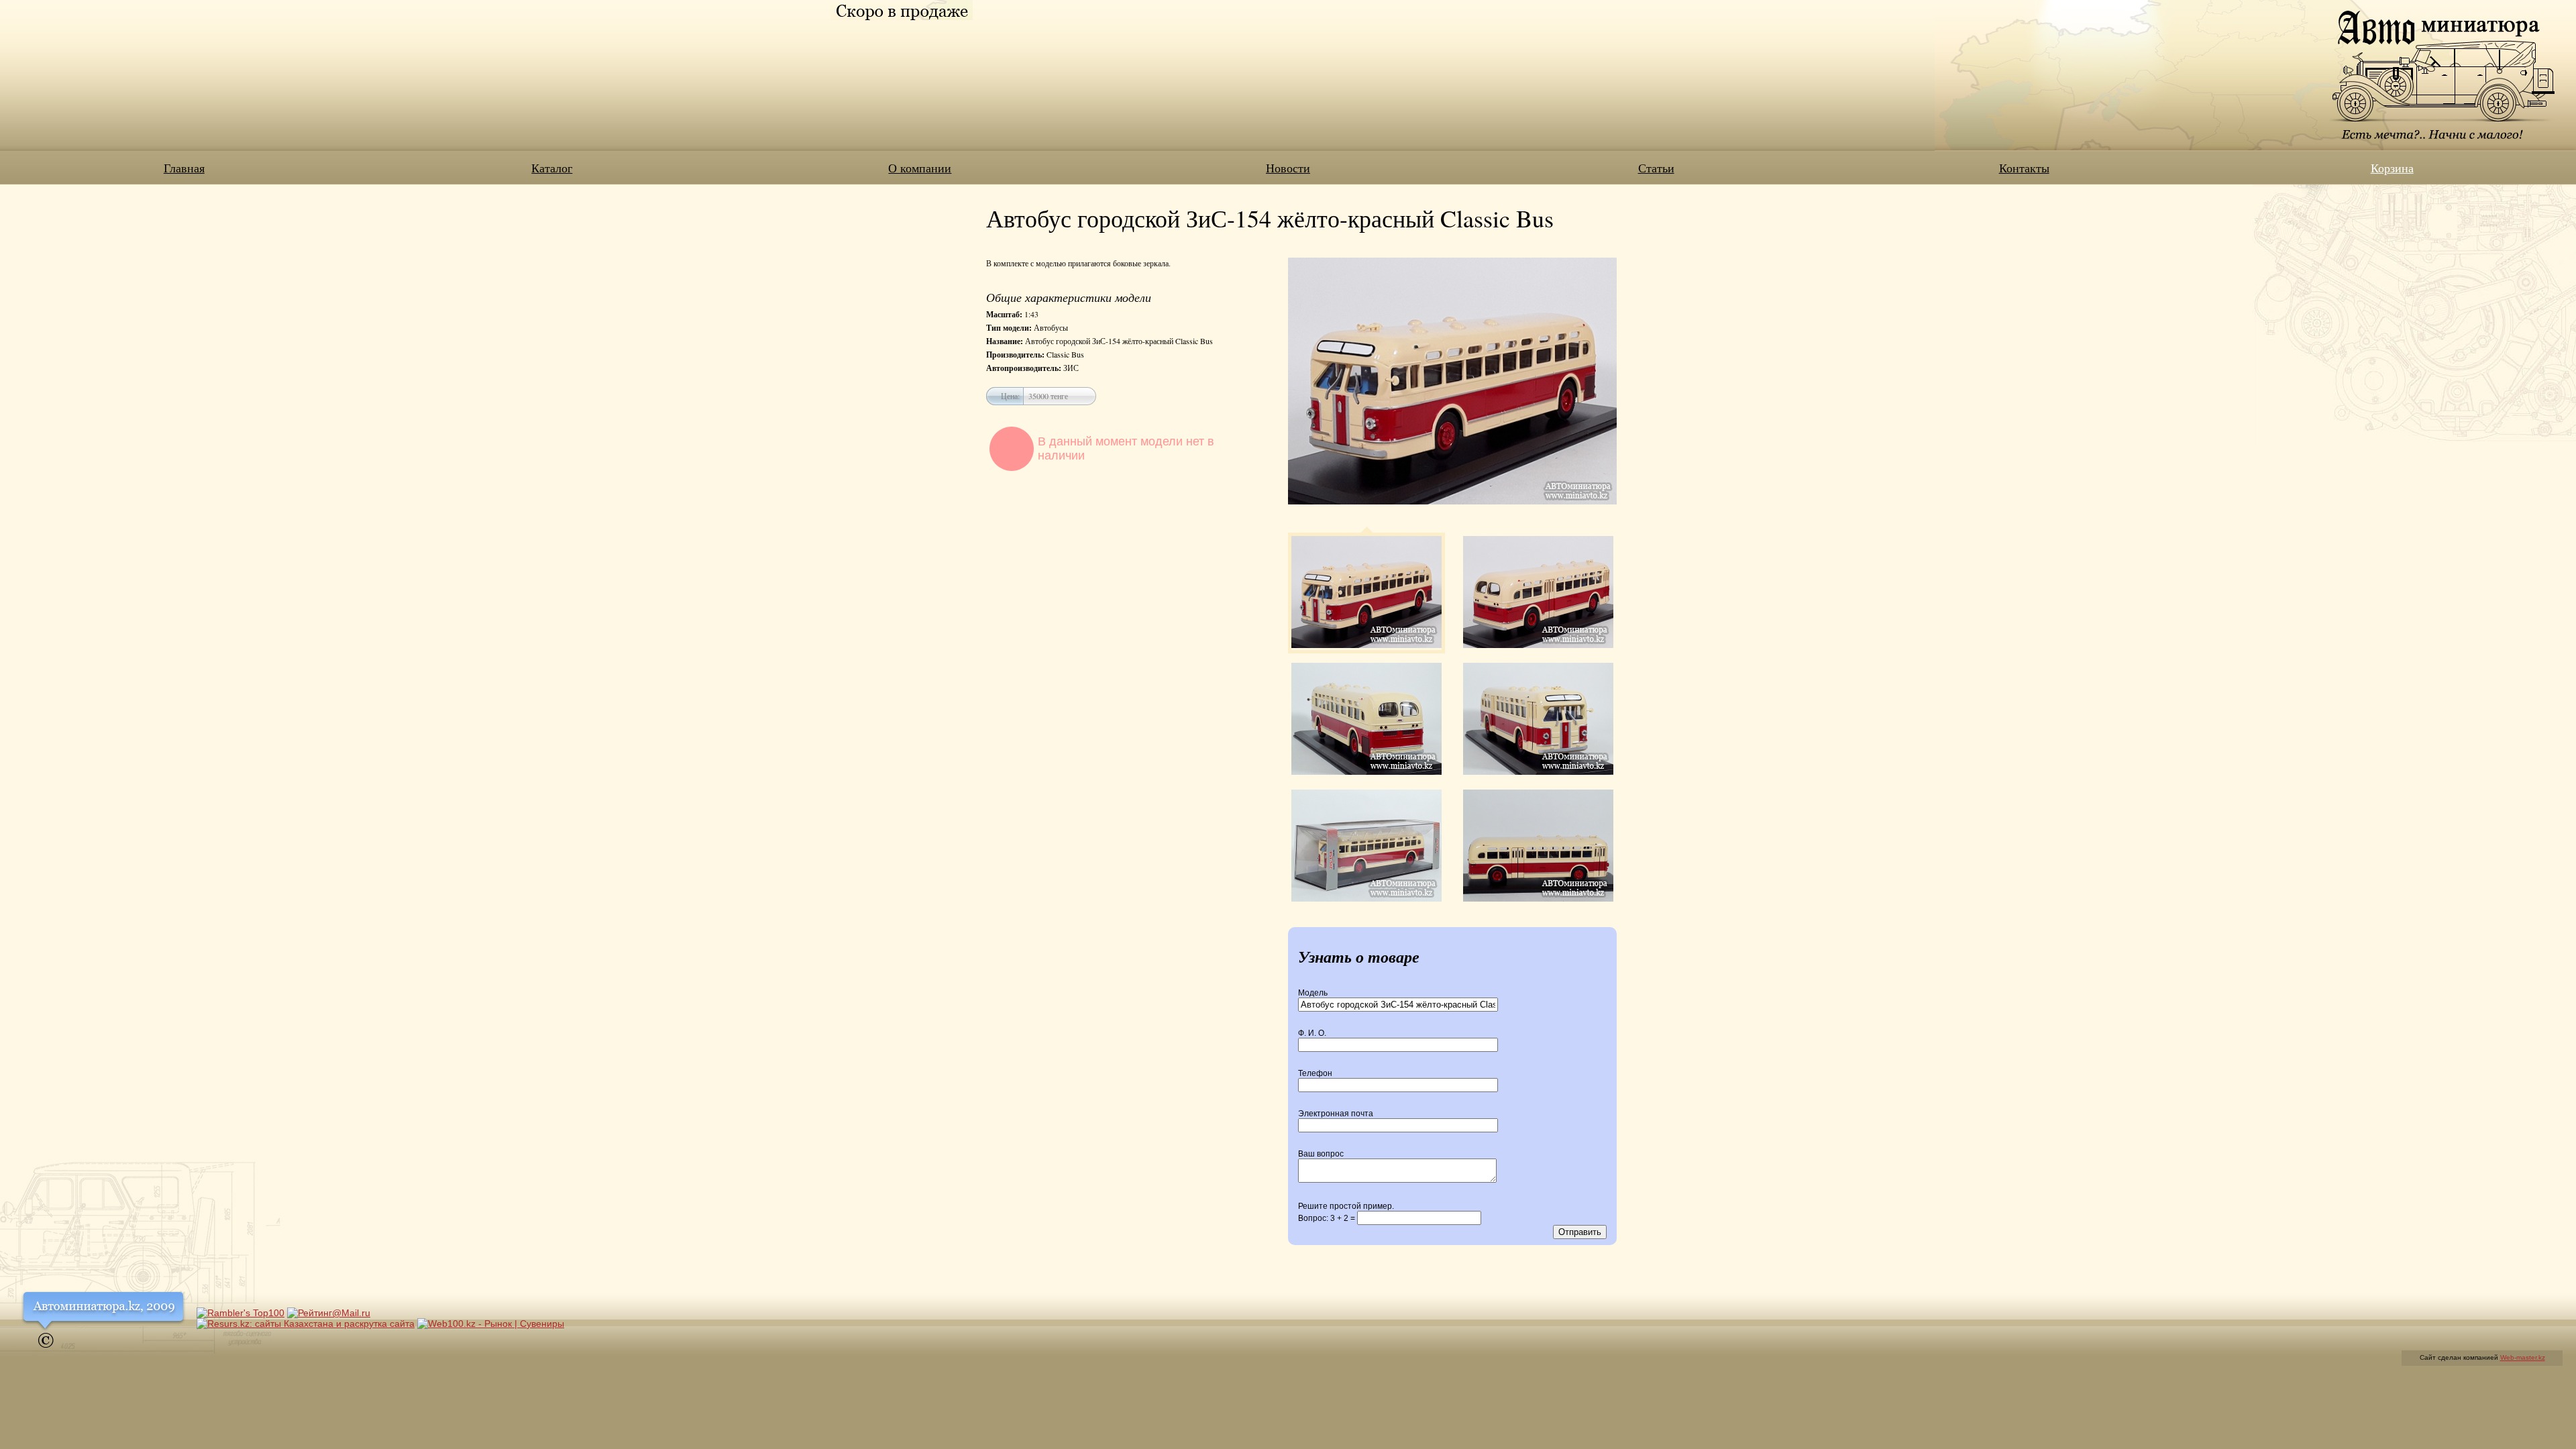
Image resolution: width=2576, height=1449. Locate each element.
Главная (184, 168)
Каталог (552, 168)
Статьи (1656, 168)
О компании (920, 168)
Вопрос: (1328, 1218)
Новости (1288, 168)
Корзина (2392, 168)
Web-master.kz (2523, 1357)
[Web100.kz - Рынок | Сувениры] (491, 1324)
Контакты (2024, 168)
